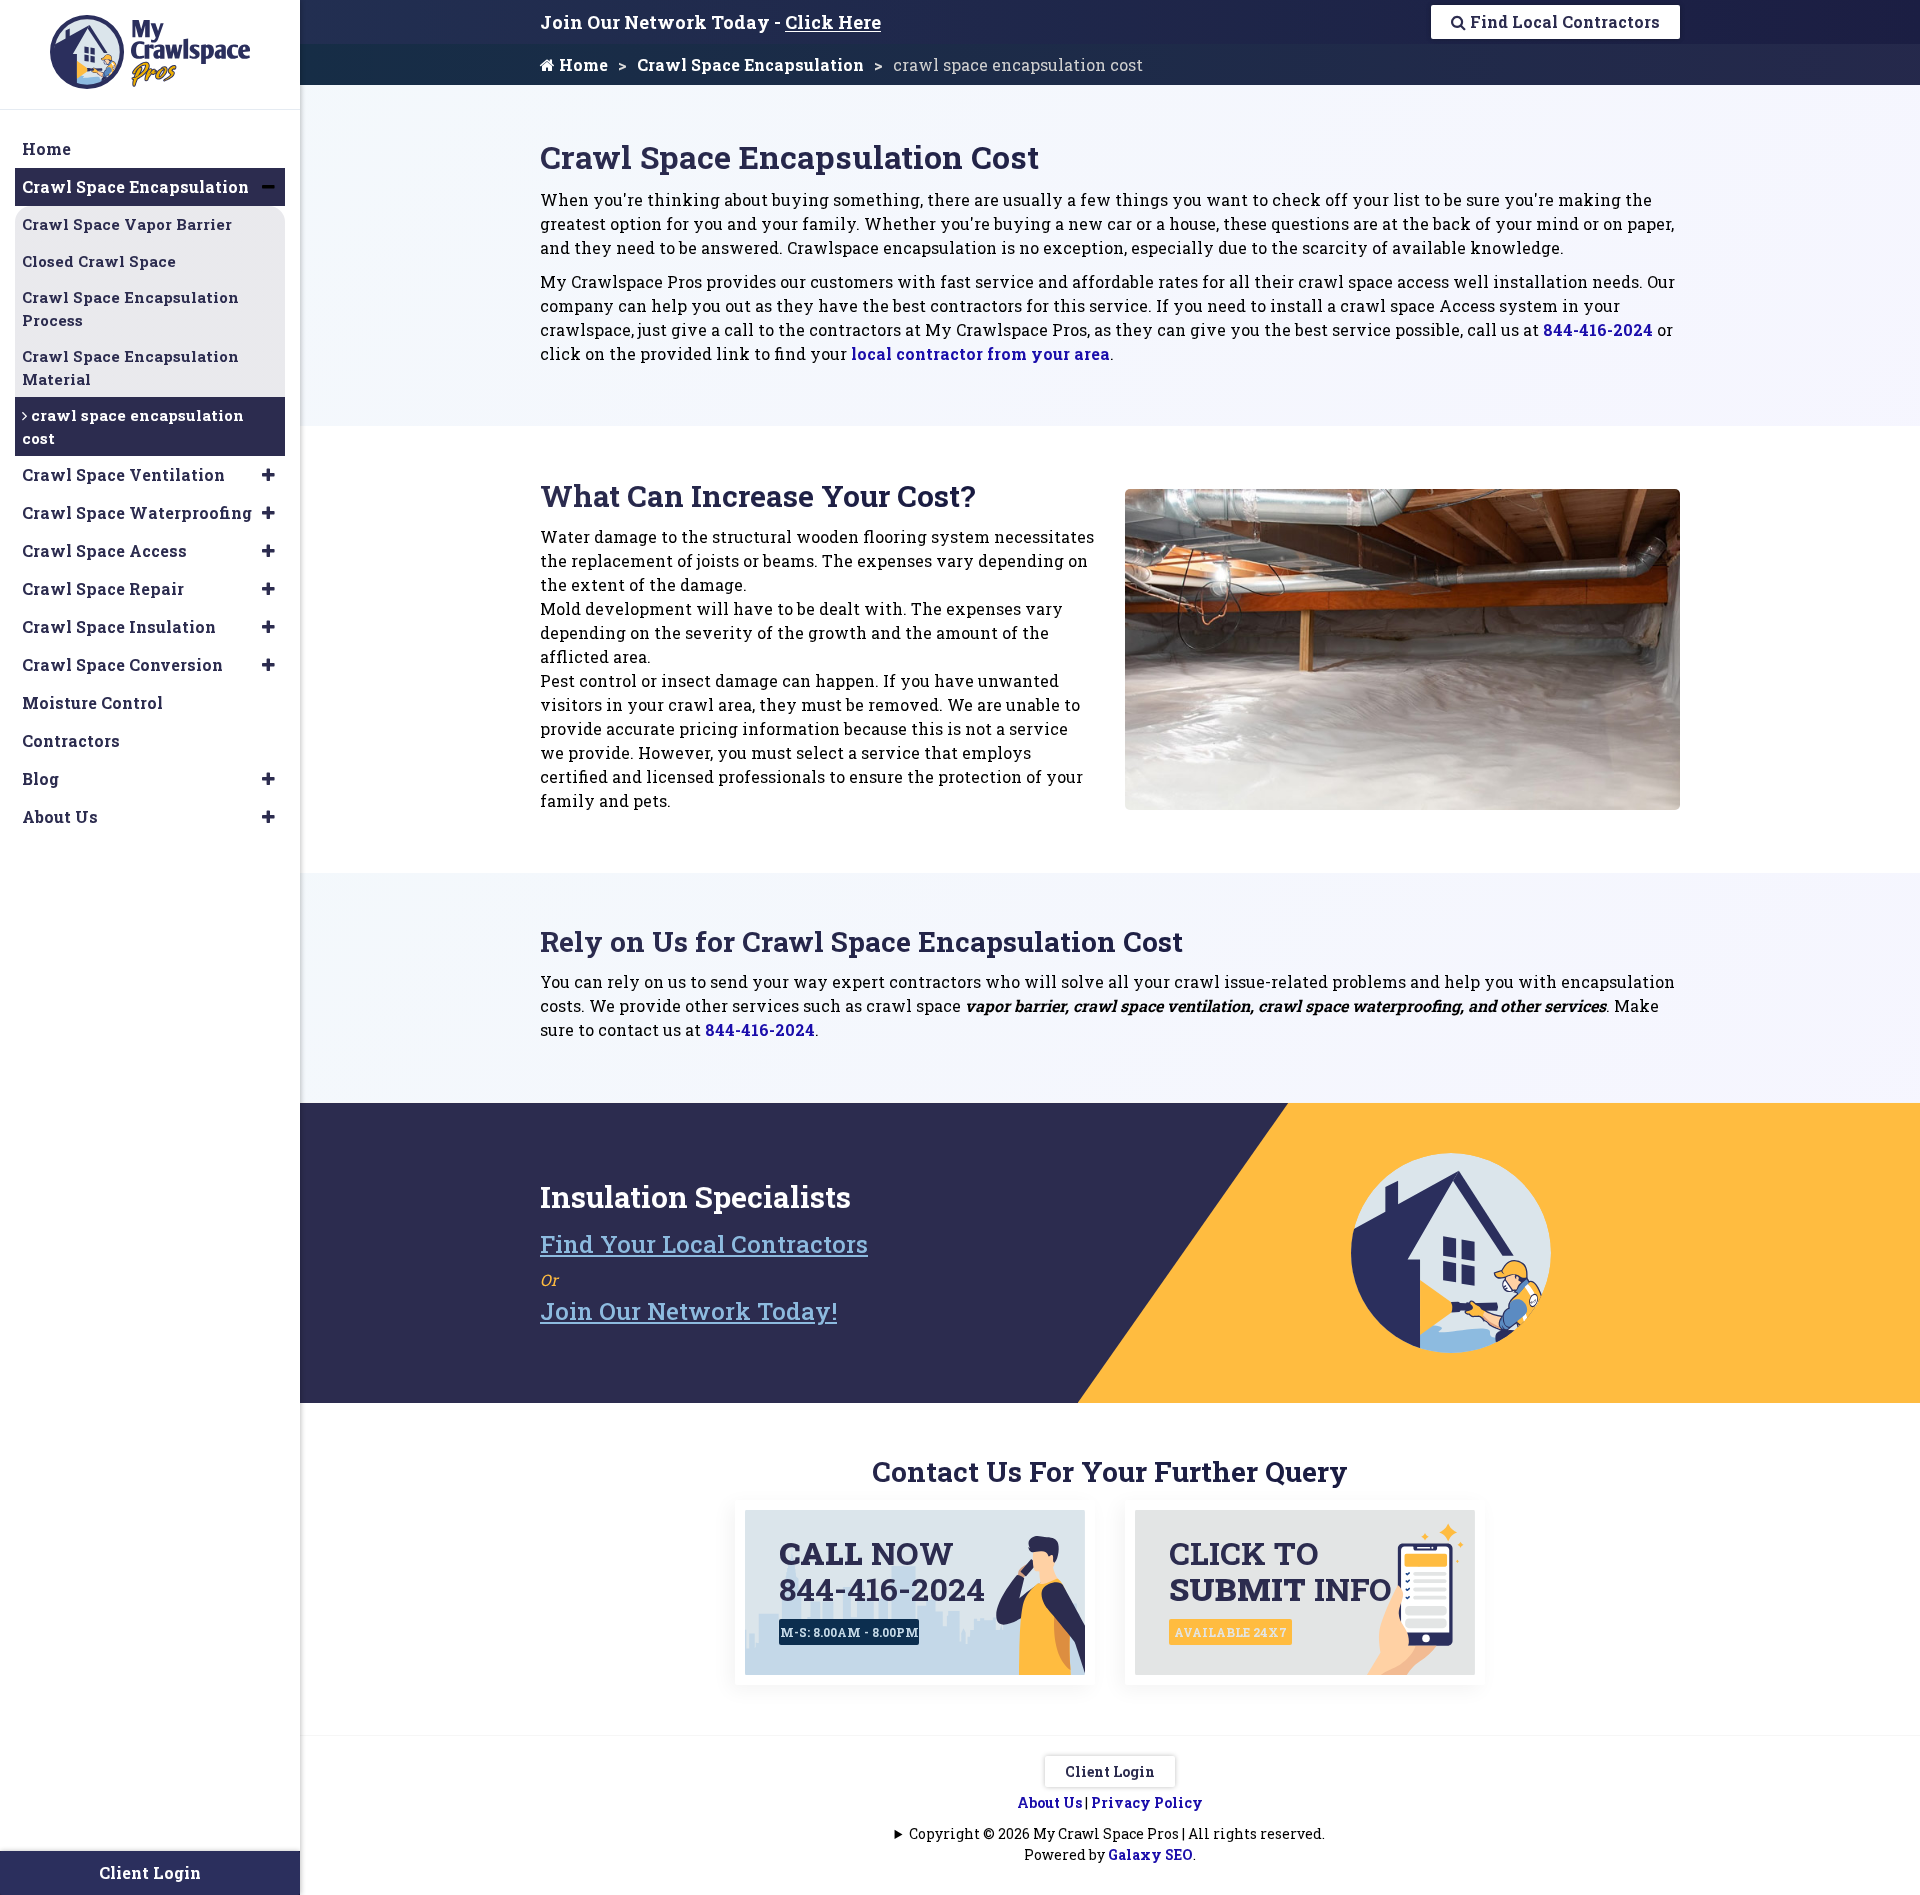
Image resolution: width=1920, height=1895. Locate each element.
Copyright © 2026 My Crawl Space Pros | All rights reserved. (1117, 1833)
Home (581, 64)
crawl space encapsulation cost (133, 426)
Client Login (1110, 1771)
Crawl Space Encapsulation (750, 64)
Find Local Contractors (1563, 21)
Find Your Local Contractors (704, 1244)
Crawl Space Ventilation (123, 474)
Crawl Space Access (104, 550)
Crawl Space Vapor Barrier (127, 224)
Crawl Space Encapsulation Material (130, 367)
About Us (1049, 1802)
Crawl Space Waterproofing (137, 512)
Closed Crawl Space (99, 261)
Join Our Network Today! (688, 1311)
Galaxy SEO (1150, 1854)
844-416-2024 (1598, 329)
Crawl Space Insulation (119, 626)
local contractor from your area (980, 353)
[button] (268, 187)
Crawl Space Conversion (122, 664)
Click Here (833, 22)
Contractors (71, 740)
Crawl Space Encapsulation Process (130, 308)
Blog (40, 778)
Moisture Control (92, 702)
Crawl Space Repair (103, 588)
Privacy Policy (1147, 1802)
